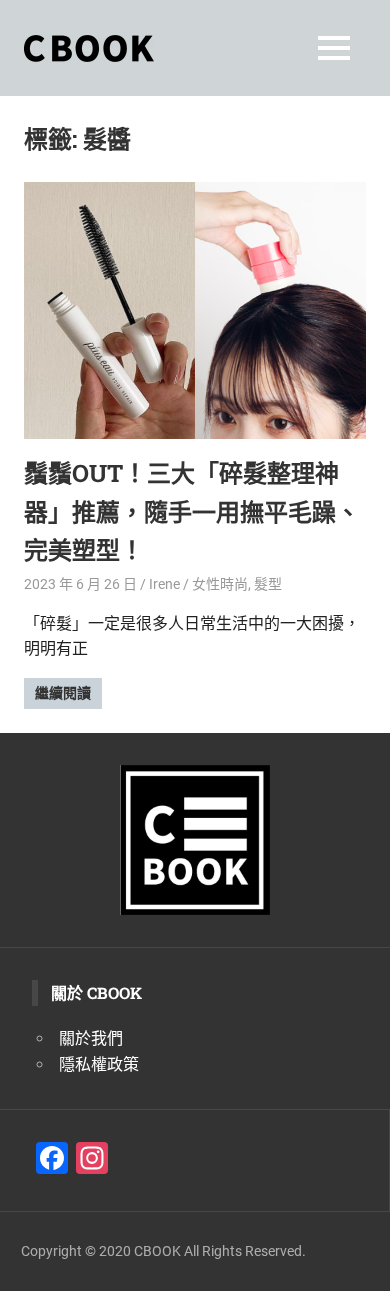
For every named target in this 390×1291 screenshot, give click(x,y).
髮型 (268, 584)
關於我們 (91, 1038)
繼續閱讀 (63, 693)
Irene (164, 584)
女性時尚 (220, 584)
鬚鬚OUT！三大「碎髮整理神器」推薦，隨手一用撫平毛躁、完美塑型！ (192, 511)
